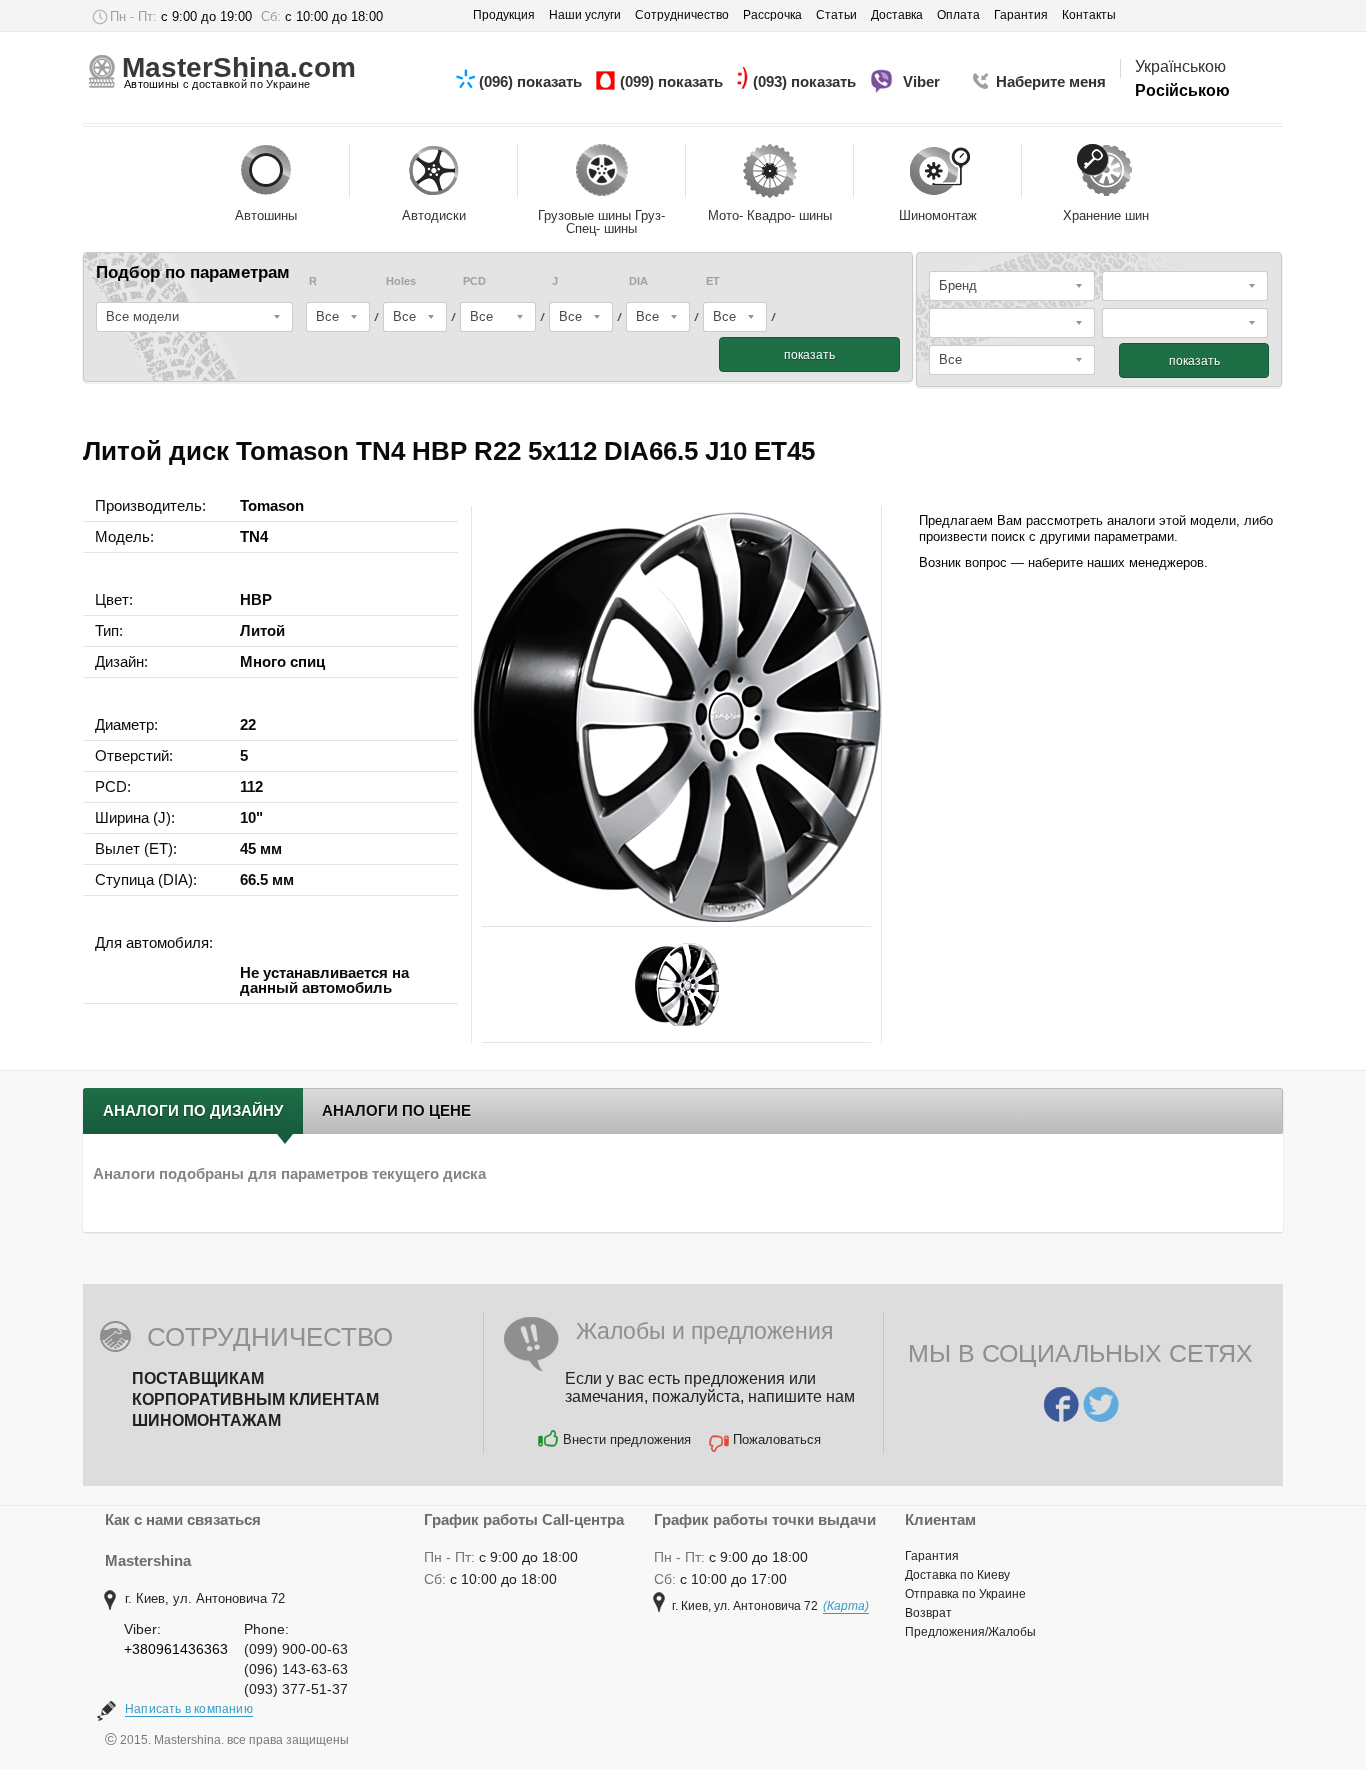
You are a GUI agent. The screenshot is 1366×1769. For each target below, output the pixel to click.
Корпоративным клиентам (255, 1399)
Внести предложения (627, 1439)
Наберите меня (1051, 81)
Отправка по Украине (965, 1594)
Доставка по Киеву (957, 1575)
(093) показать (806, 81)
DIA (638, 281)
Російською (1182, 90)
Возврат (928, 1613)
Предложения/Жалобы (970, 1632)
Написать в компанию (189, 1709)
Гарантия (932, 1556)
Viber (923, 81)
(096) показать (532, 81)
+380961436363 (176, 1649)
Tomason (272, 505)
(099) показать (673, 81)
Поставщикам (198, 1378)
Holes (401, 281)
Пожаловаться (777, 1439)
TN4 (254, 536)
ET (713, 281)
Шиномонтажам (206, 1420)
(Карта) (846, 1606)
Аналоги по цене (396, 1110)
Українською (1180, 66)
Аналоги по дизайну (193, 1110)
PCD (474, 281)
